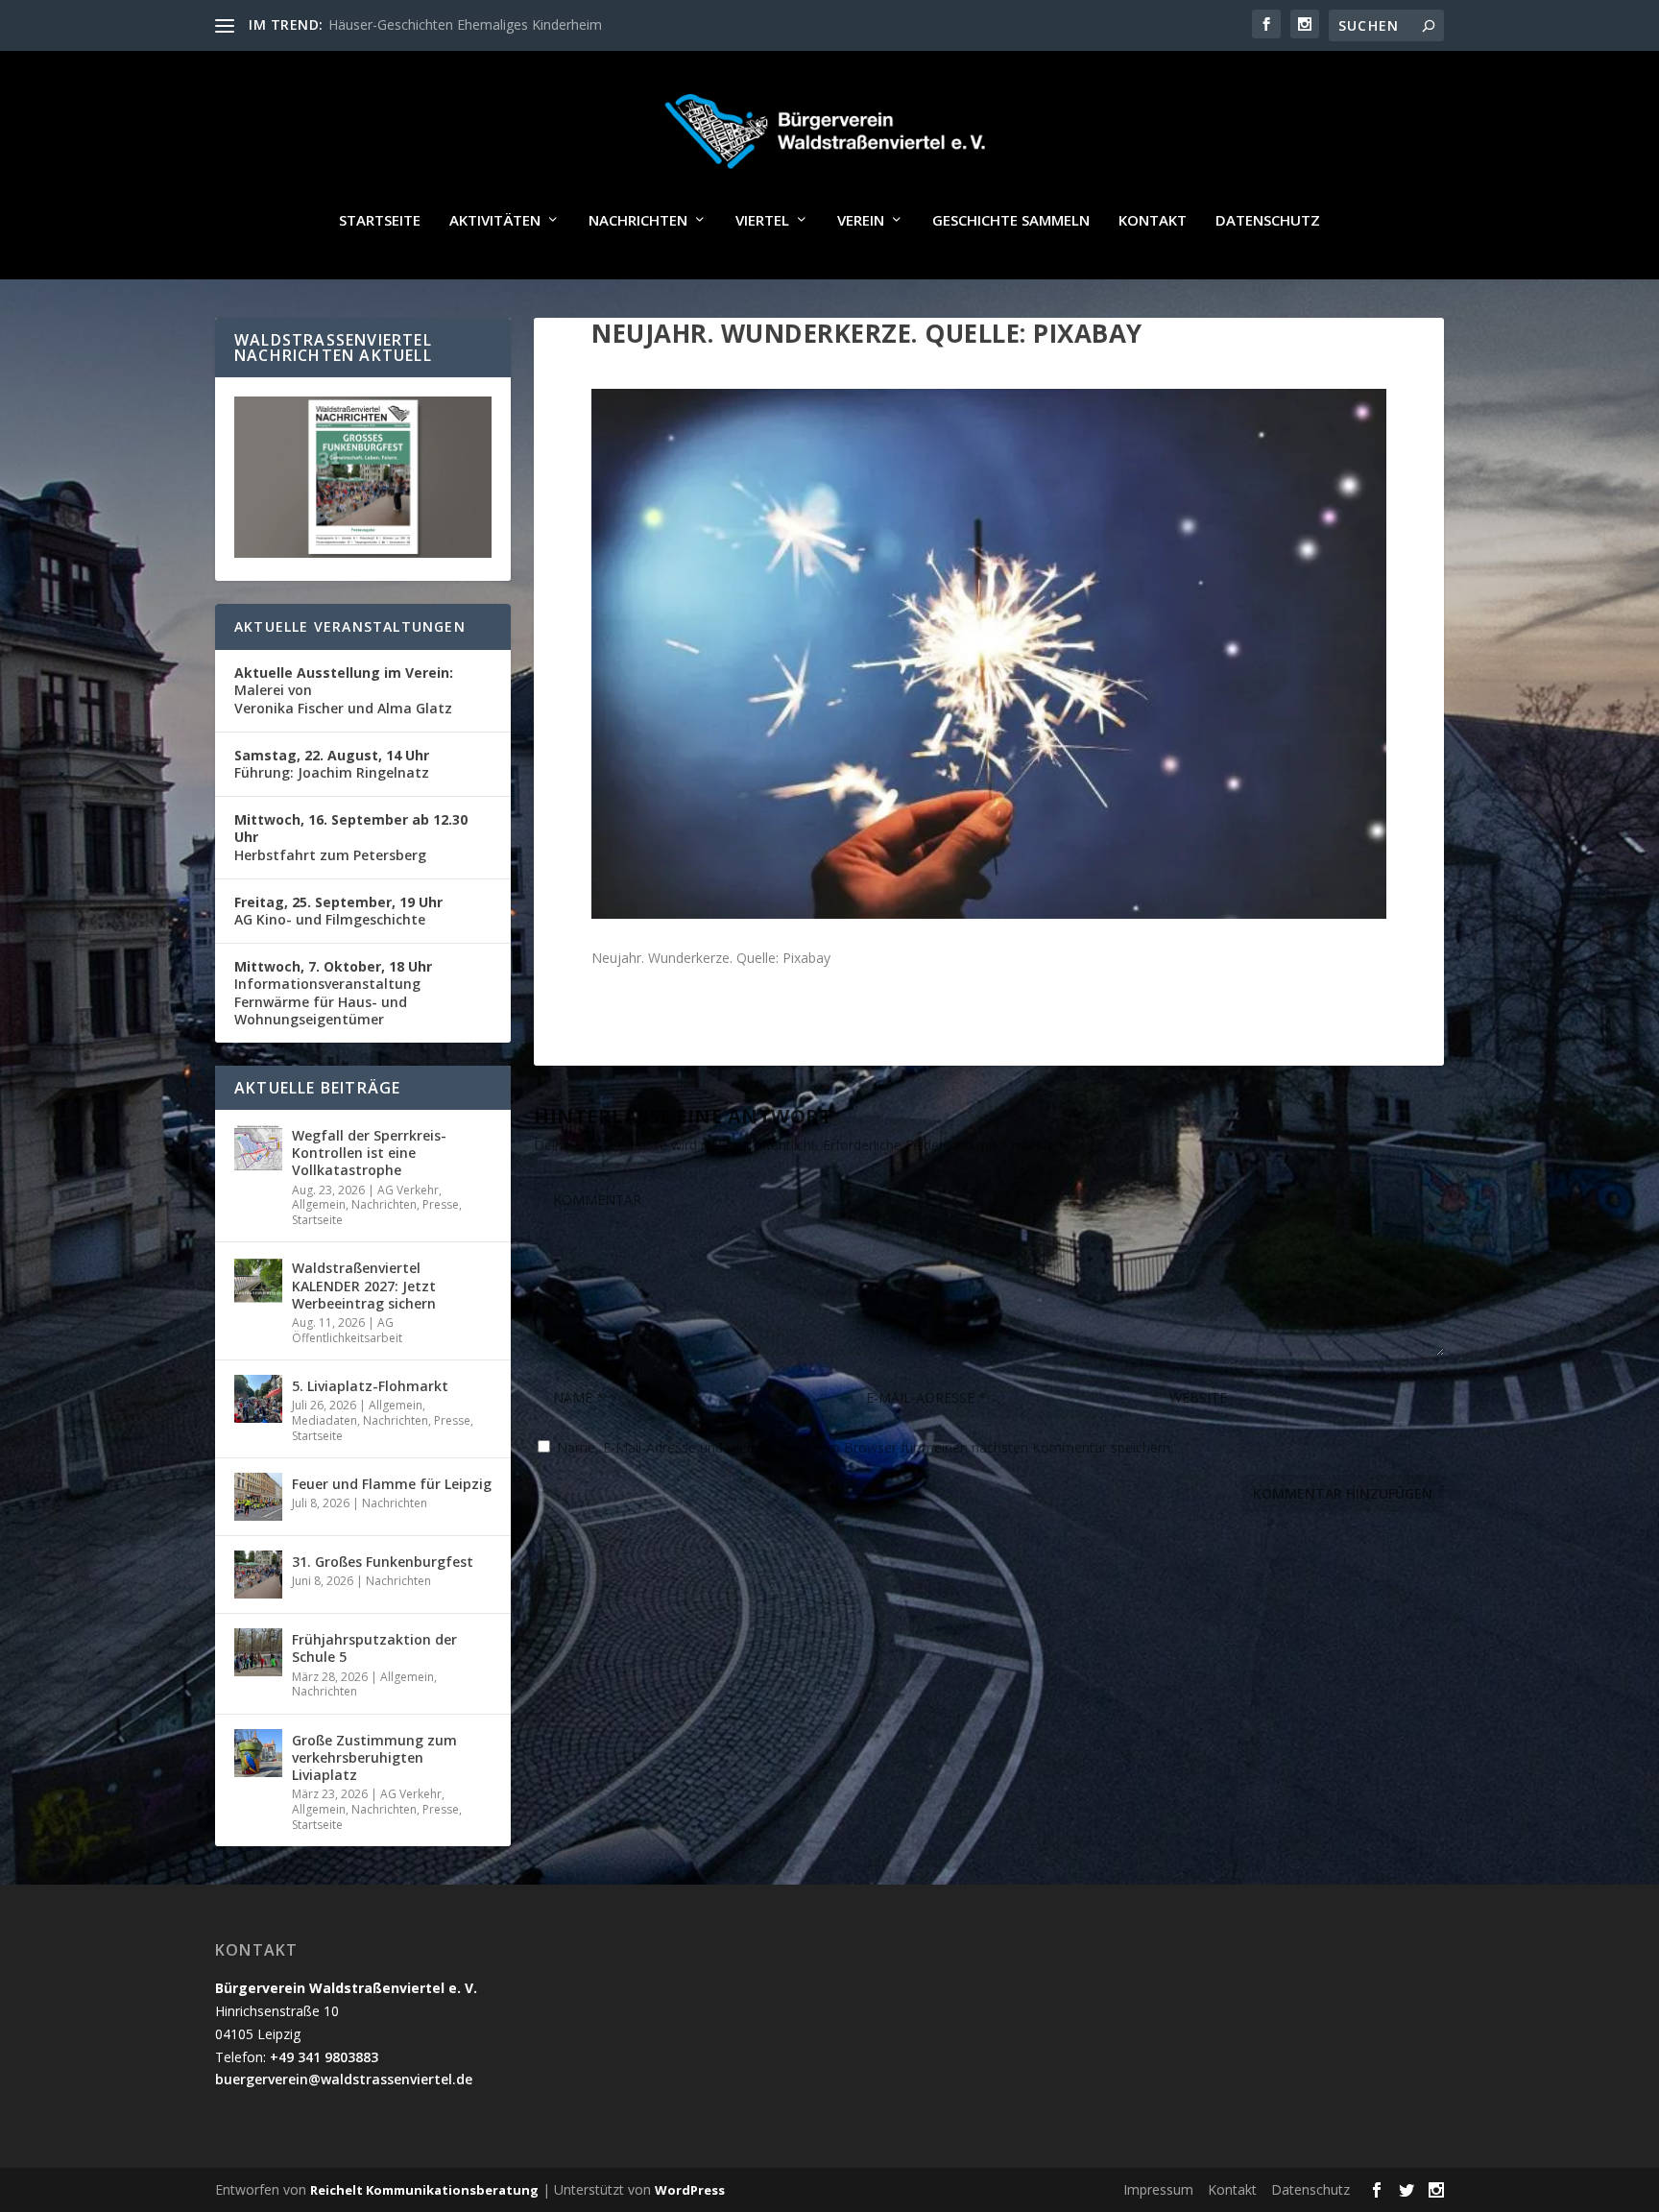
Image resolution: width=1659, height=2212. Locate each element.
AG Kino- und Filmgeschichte (338, 911)
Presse (441, 1204)
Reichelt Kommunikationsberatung (424, 2190)
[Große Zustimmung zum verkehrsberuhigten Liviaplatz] (258, 1753)
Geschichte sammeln (1011, 221)
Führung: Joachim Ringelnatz (332, 764)
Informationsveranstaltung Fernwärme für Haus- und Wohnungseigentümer (333, 993)
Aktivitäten (495, 221)
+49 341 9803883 (324, 2057)
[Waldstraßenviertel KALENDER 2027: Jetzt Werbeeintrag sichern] (258, 1281)
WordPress (690, 2190)
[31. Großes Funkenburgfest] (258, 1575)
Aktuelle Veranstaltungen (350, 626)
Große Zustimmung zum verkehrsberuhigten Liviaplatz (374, 1757)
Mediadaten (325, 1420)
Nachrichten (638, 221)
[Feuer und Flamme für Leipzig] (258, 1497)
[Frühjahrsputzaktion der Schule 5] (258, 1652)
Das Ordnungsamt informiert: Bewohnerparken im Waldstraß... (522, 24)
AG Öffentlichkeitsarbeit (347, 1330)
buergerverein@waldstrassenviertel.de (344, 2079)
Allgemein (319, 1204)
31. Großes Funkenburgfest (383, 1562)
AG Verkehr (408, 1190)
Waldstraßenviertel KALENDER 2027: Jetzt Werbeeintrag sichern (364, 1285)
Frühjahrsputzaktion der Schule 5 (374, 1648)
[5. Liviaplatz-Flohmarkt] (258, 1399)
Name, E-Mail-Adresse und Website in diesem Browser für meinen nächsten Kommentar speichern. (865, 1447)
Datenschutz (1268, 221)
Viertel (762, 221)
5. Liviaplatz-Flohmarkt (370, 1386)
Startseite (380, 221)
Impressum (1158, 2189)
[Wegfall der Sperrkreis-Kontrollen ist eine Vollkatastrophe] (258, 1148)
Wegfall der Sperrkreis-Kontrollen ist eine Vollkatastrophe (369, 1153)
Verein (861, 221)
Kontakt (1153, 221)
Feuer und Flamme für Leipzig (392, 1484)
